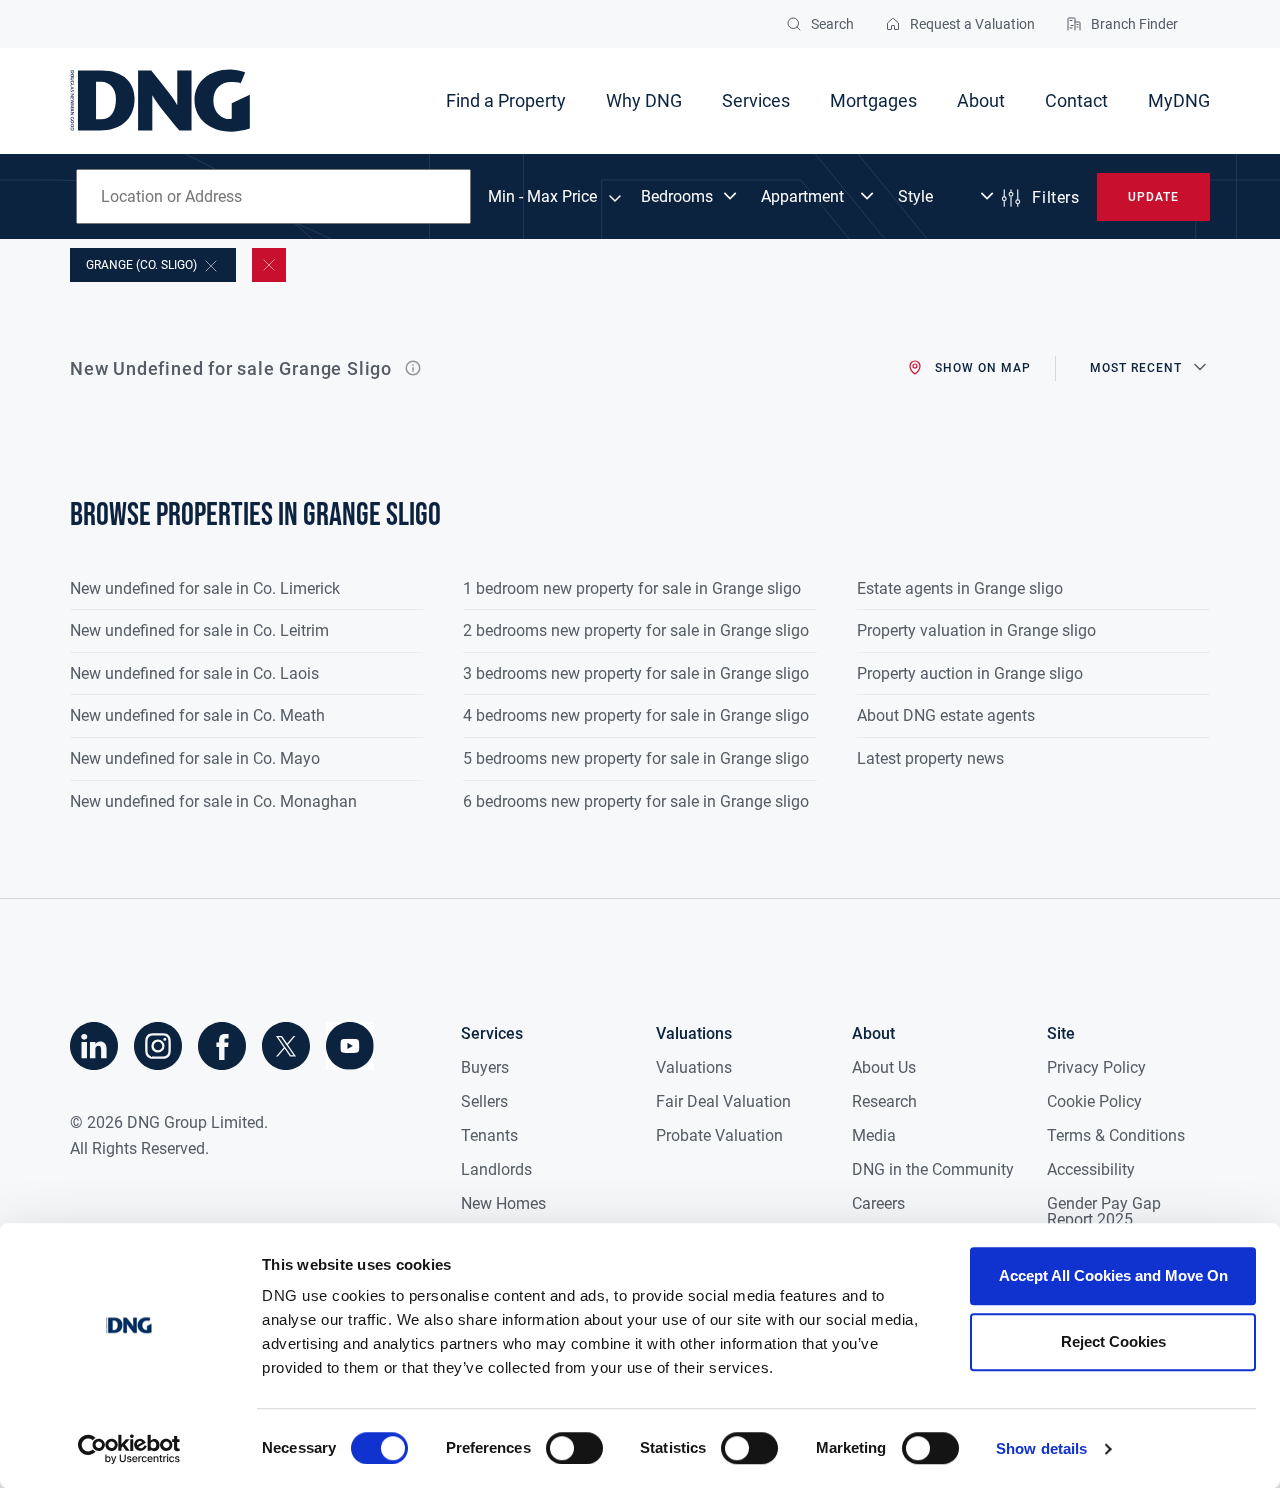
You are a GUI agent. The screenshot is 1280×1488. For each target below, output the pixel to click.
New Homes (503, 1203)
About (981, 100)
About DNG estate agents (946, 715)
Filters (1055, 197)
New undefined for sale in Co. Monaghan (213, 801)
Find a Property (506, 100)
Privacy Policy (1096, 1067)
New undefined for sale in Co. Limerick (205, 588)
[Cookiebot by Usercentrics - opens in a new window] (129, 1449)
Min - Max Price (542, 197)
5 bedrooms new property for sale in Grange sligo (636, 758)
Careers (878, 1203)
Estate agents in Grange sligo (960, 588)
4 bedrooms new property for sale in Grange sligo (636, 715)
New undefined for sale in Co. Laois (194, 673)
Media (874, 1135)
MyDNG (1179, 100)
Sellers (484, 1101)
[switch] (574, 1448)
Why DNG (644, 100)
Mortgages (873, 100)
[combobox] (274, 196)
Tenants (489, 1135)
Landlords (496, 1169)
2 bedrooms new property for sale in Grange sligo (636, 630)
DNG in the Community (933, 1169)
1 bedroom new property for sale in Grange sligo (632, 588)
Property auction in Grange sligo (970, 673)
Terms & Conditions (1116, 1135)
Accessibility (1091, 1169)
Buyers (485, 1067)
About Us (884, 1067)
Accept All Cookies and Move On (1113, 1275)
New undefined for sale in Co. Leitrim (199, 630)
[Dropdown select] (691, 197)
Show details (1041, 1448)
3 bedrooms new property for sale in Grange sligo (636, 673)
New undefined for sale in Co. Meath (197, 715)
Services (756, 100)
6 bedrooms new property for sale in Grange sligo (636, 801)
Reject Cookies (1113, 1341)
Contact (1076, 100)
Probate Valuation (719, 1135)
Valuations (694, 1067)
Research (884, 1101)
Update (1153, 197)
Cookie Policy (1094, 1101)
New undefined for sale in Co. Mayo (195, 758)
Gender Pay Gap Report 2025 (1104, 1211)
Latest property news (930, 758)
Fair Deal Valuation (723, 1101)
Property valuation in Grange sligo (976, 630)
